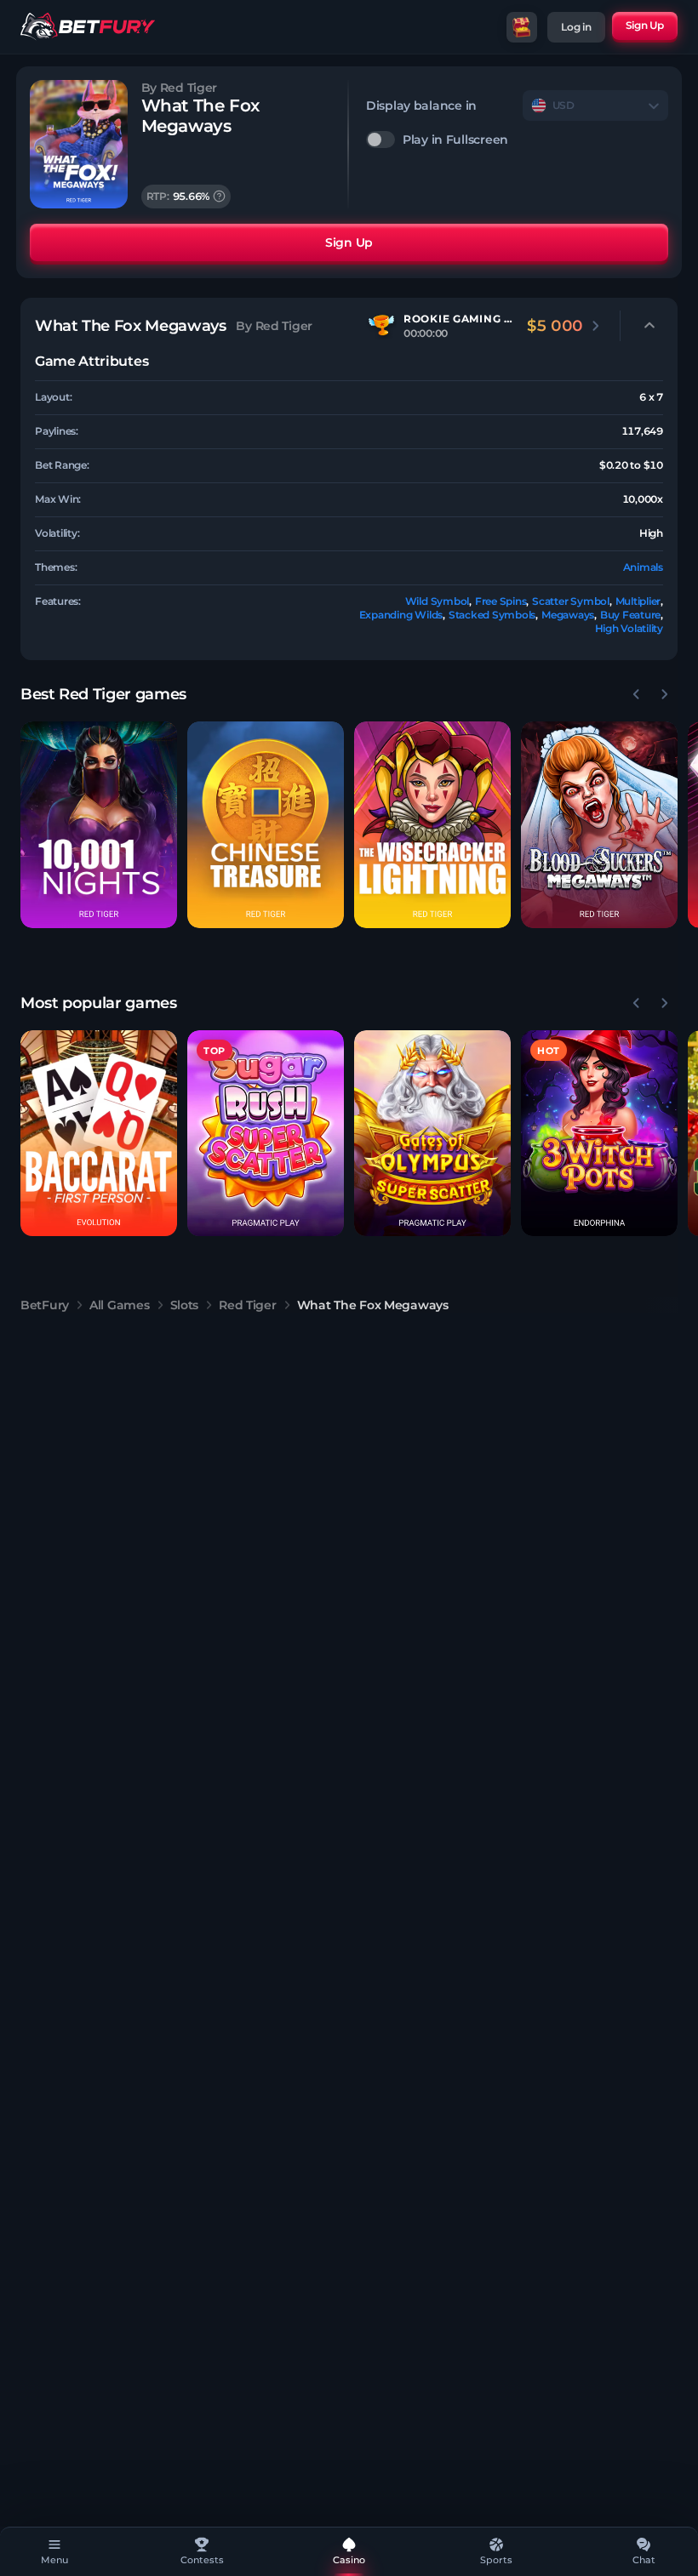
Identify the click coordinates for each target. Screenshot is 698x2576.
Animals (643, 567)
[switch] (517, 140)
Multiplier (638, 601)
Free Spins (501, 601)
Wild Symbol (437, 601)
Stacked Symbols (492, 615)
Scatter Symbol (571, 601)
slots (185, 1305)
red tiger (247, 1305)
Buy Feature (630, 615)
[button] (99, 825)
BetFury (45, 1305)
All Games (119, 1305)
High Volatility (629, 628)
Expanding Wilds (401, 615)
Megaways (568, 615)
